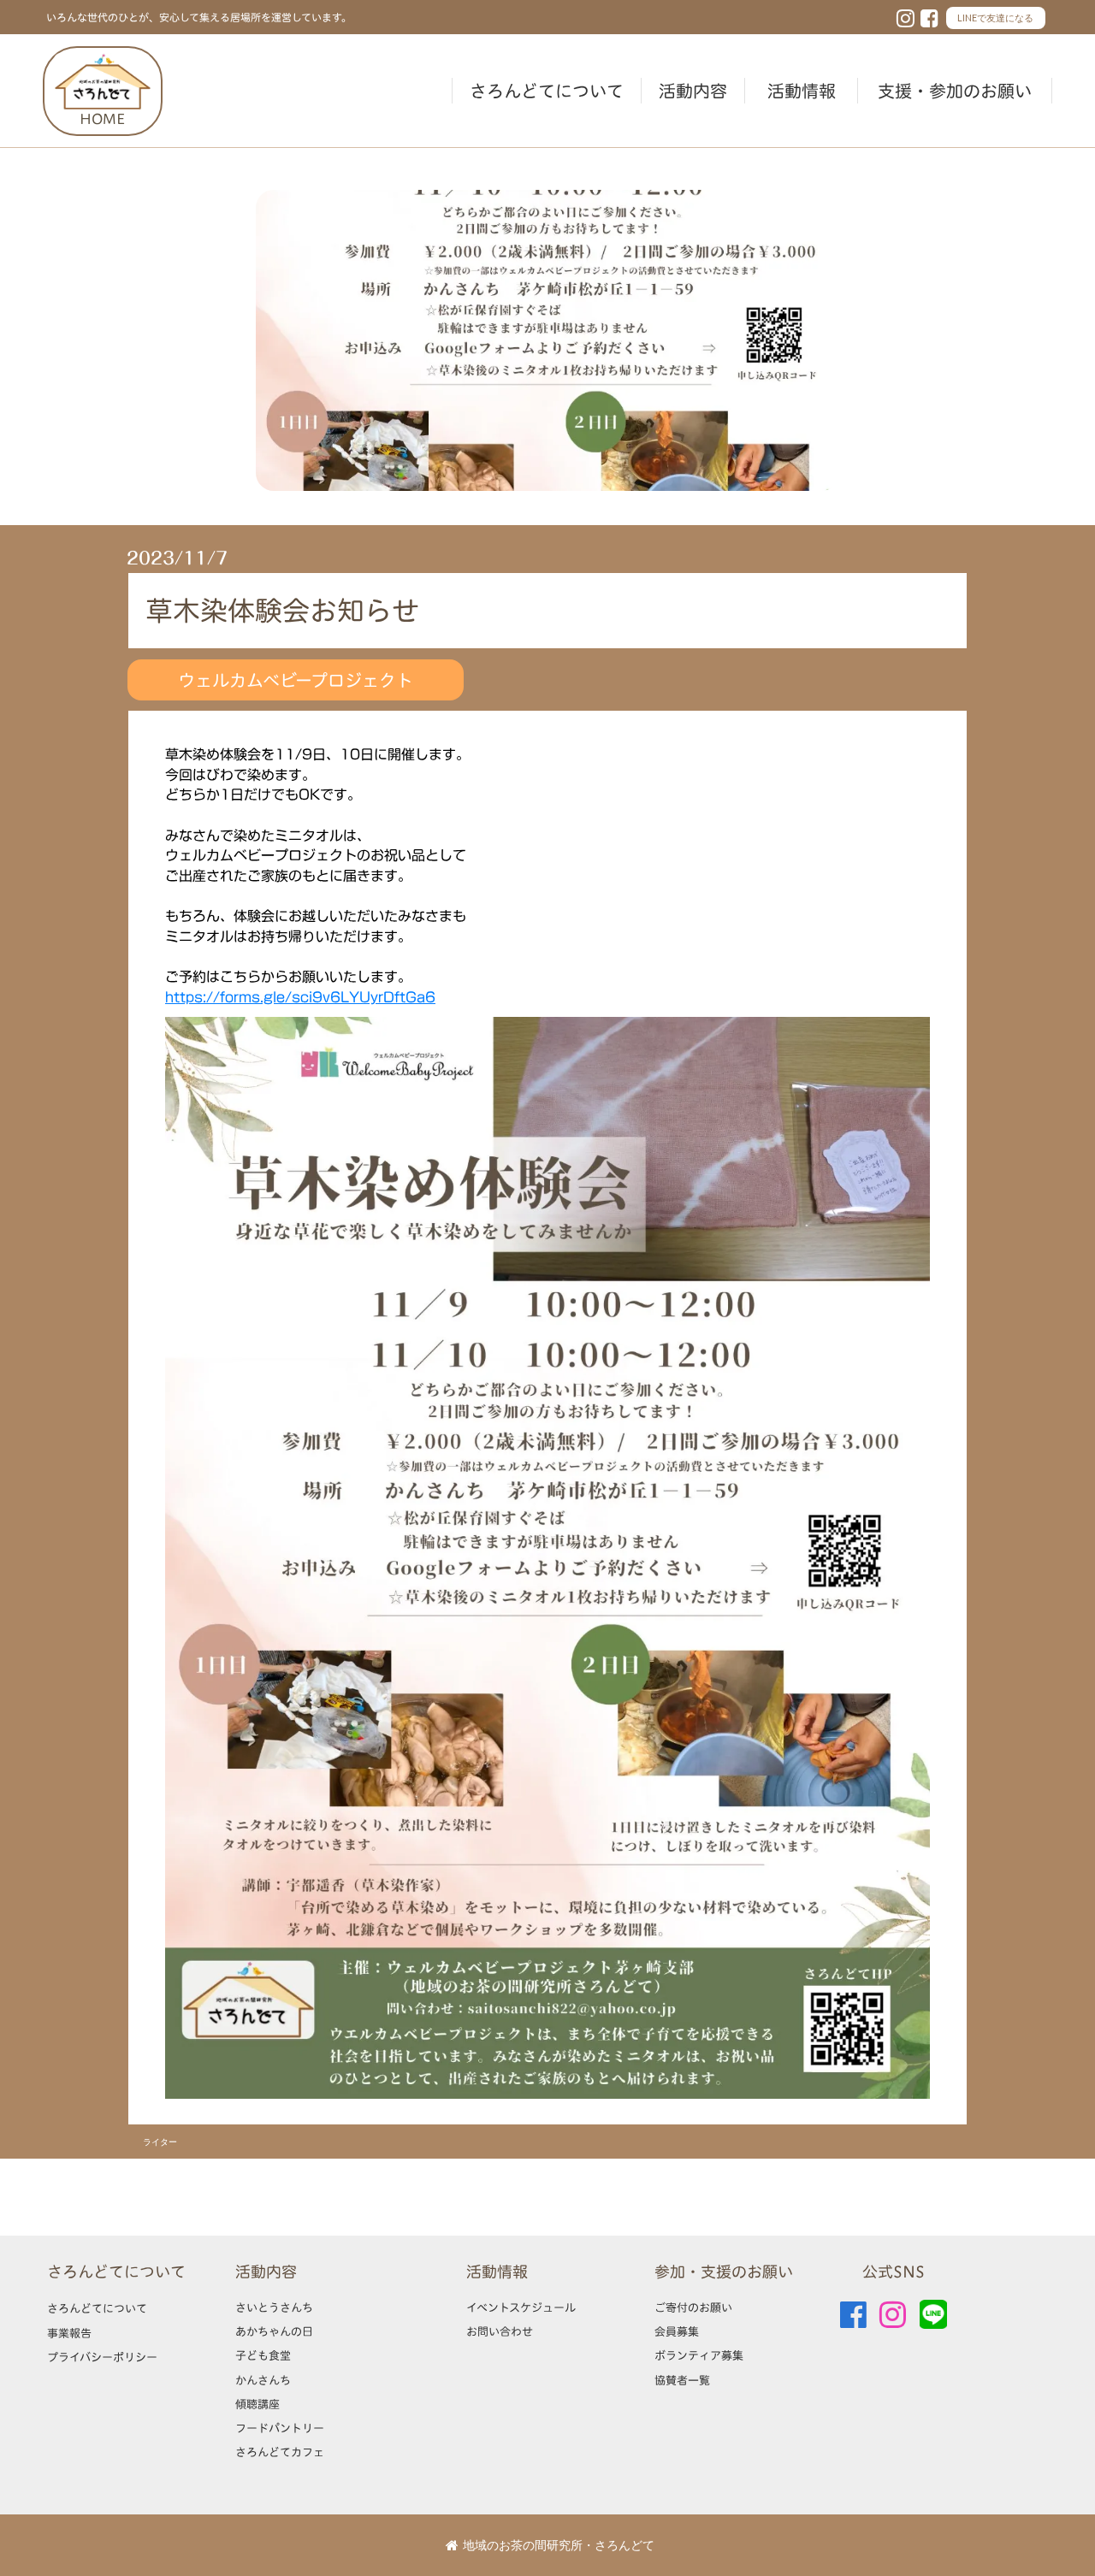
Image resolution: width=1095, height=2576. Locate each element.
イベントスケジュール (521, 2307)
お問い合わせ (500, 2331)
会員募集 (677, 2331)
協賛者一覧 (682, 2380)
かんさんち (263, 2380)
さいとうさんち (274, 2307)
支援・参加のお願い (955, 91)
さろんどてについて (547, 91)
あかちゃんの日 (274, 2331)
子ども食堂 (263, 2355)
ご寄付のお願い (693, 2307)
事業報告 (69, 2333)
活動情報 (802, 91)
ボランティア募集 (699, 2355)
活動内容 (693, 91)
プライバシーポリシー (102, 2357)
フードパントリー (280, 2428)
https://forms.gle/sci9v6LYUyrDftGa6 (300, 997)
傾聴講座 (257, 2404)
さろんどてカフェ (280, 2452)
